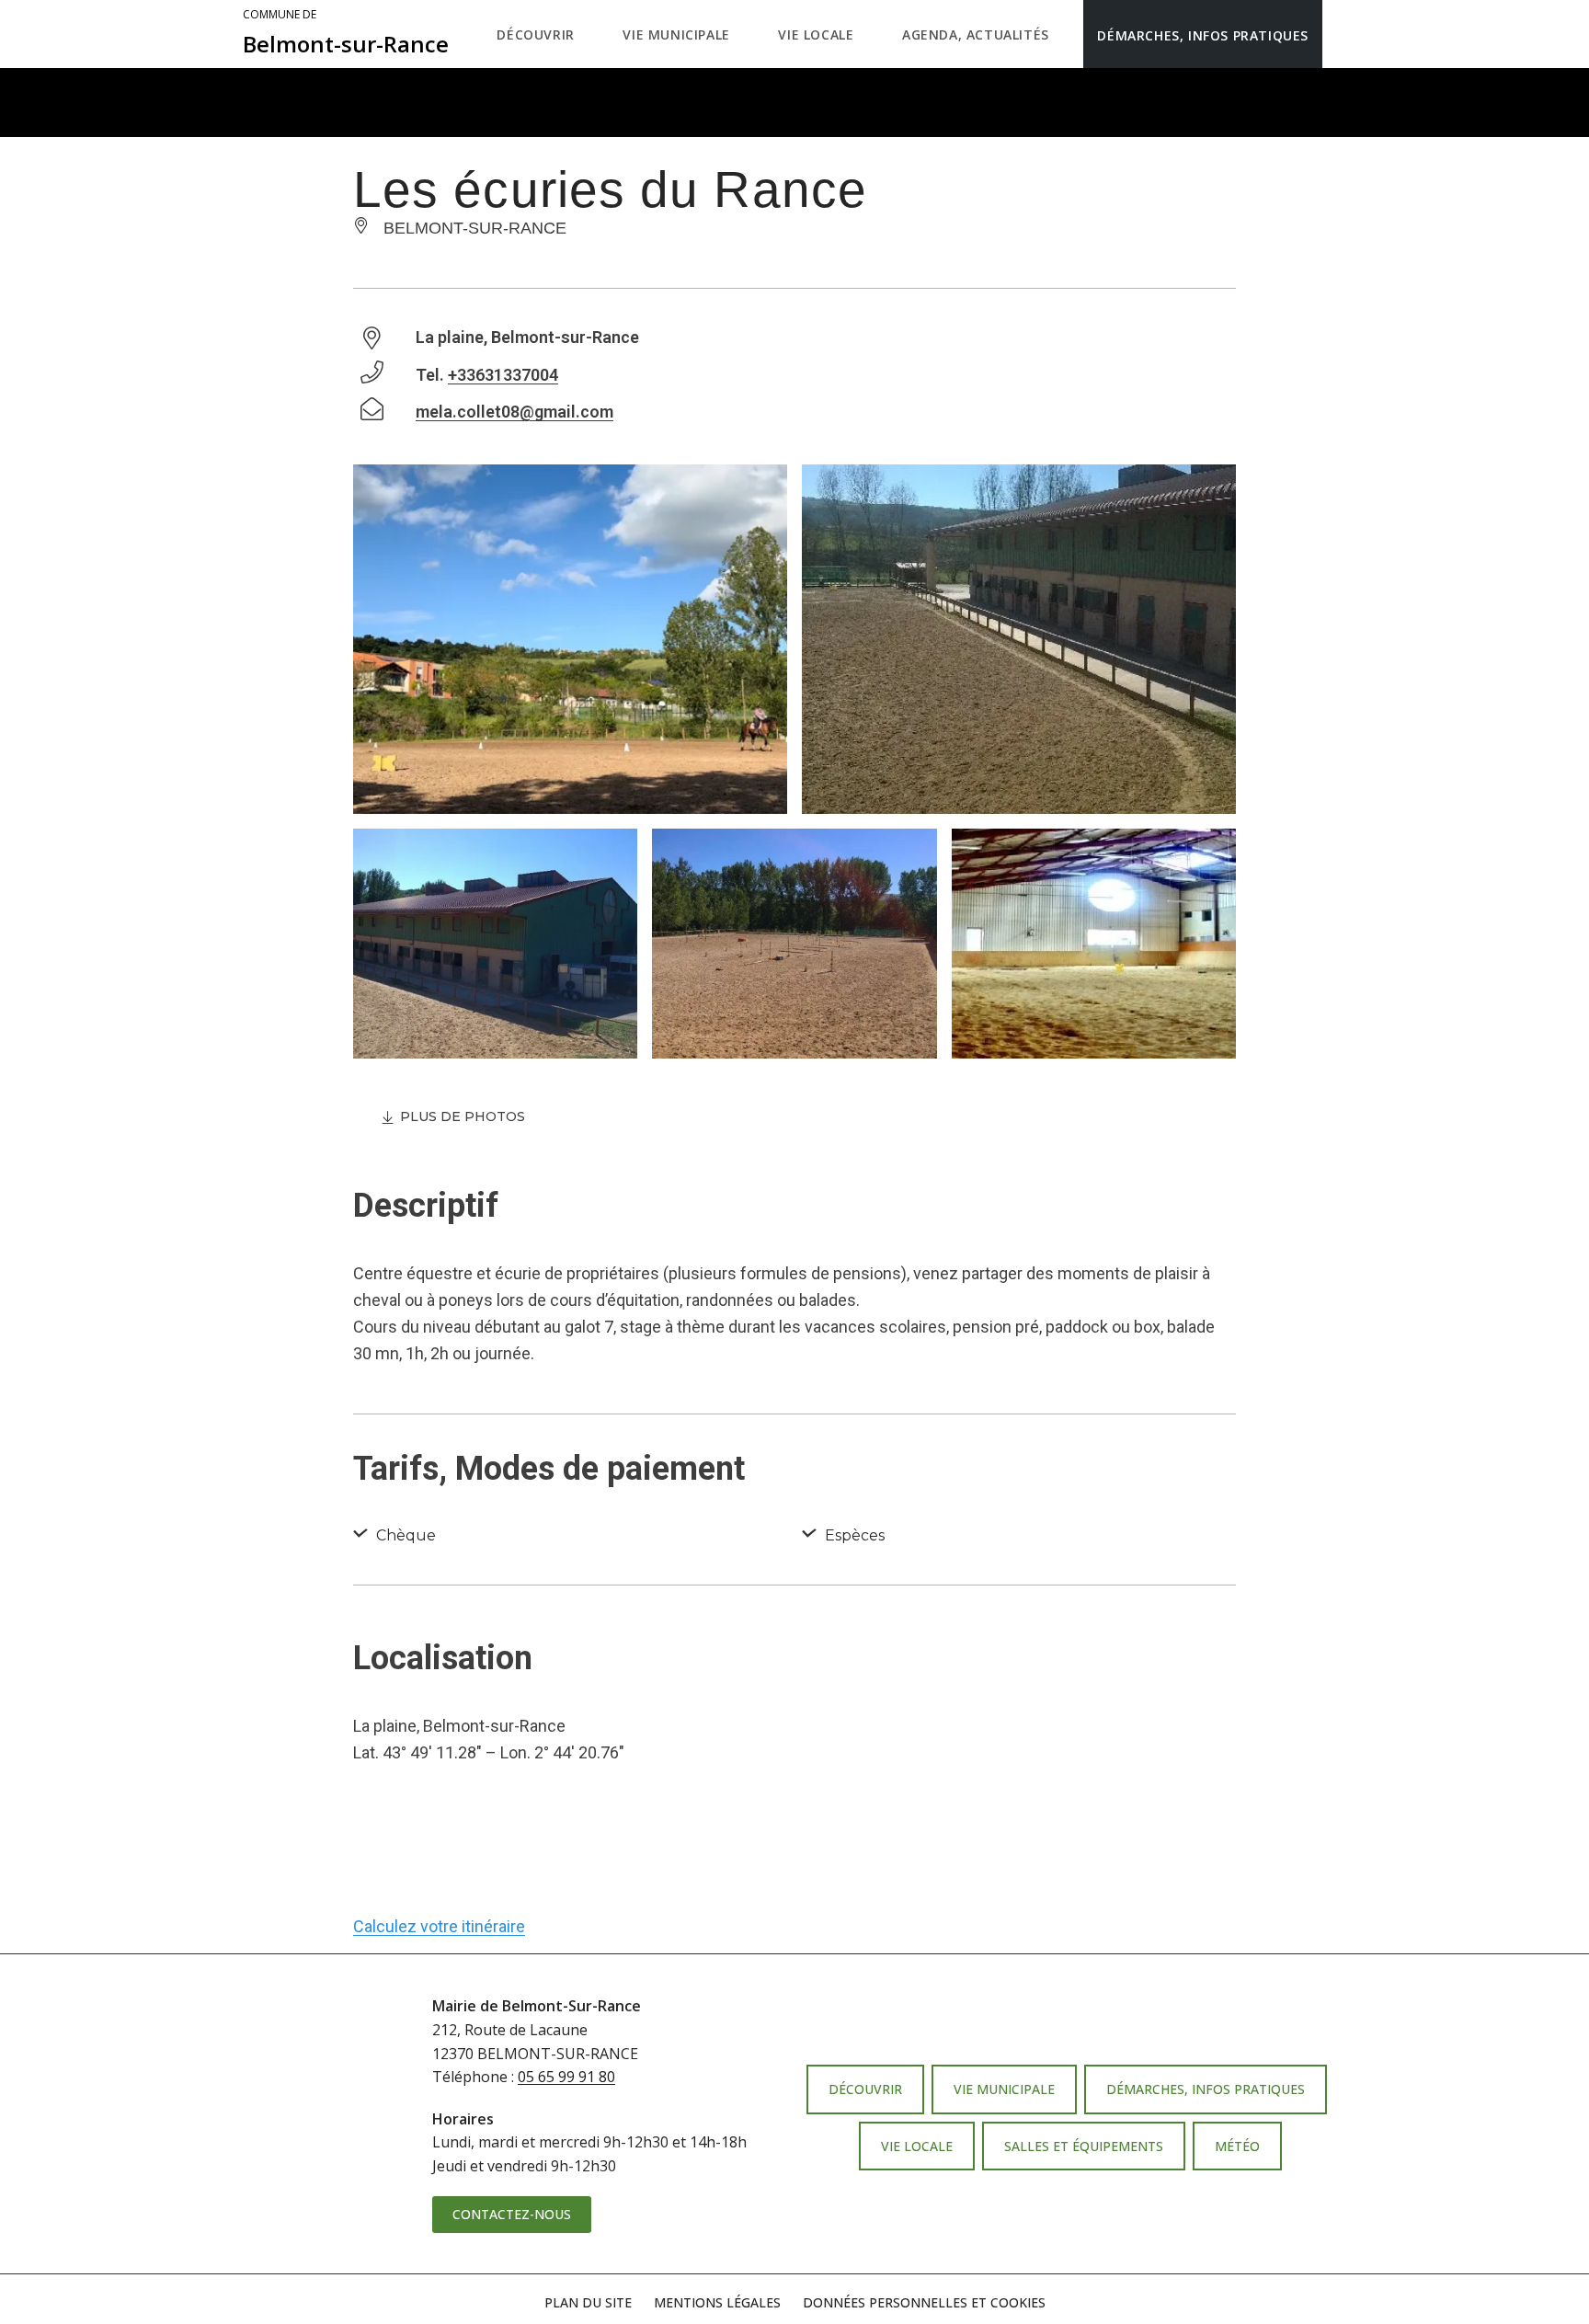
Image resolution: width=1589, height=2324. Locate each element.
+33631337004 (503, 375)
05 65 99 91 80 (566, 2077)
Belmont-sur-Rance (346, 33)
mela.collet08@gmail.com (514, 412)
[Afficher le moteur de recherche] (1341, 34)
